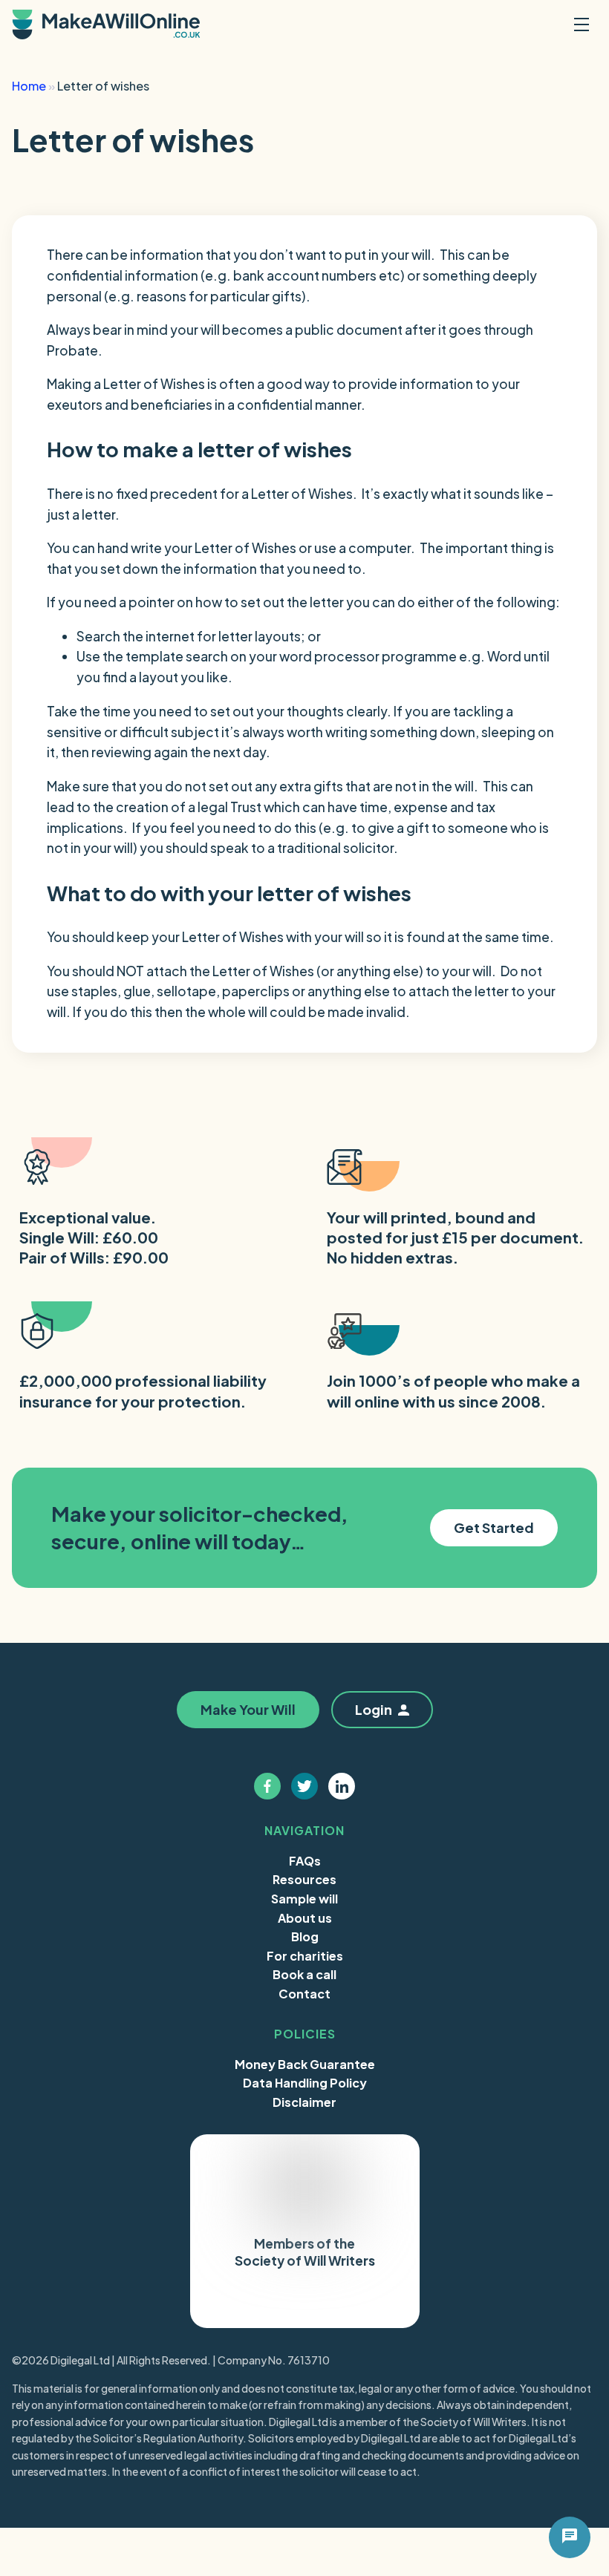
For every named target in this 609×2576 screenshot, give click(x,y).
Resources (304, 1879)
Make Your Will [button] (443, 219)
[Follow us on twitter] (304, 1786)
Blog (305, 1936)
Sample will (304, 1899)
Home (29, 86)
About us (305, 1918)
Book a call (304, 1974)
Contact (304, 1994)
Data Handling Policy (305, 2083)
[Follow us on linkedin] (342, 1786)
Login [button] (374, 1709)
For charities (305, 1956)
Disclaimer (304, 2102)
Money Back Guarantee (305, 2064)
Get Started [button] (494, 1527)
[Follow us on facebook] (267, 1786)
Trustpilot (265, 2303)
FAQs (305, 1861)
